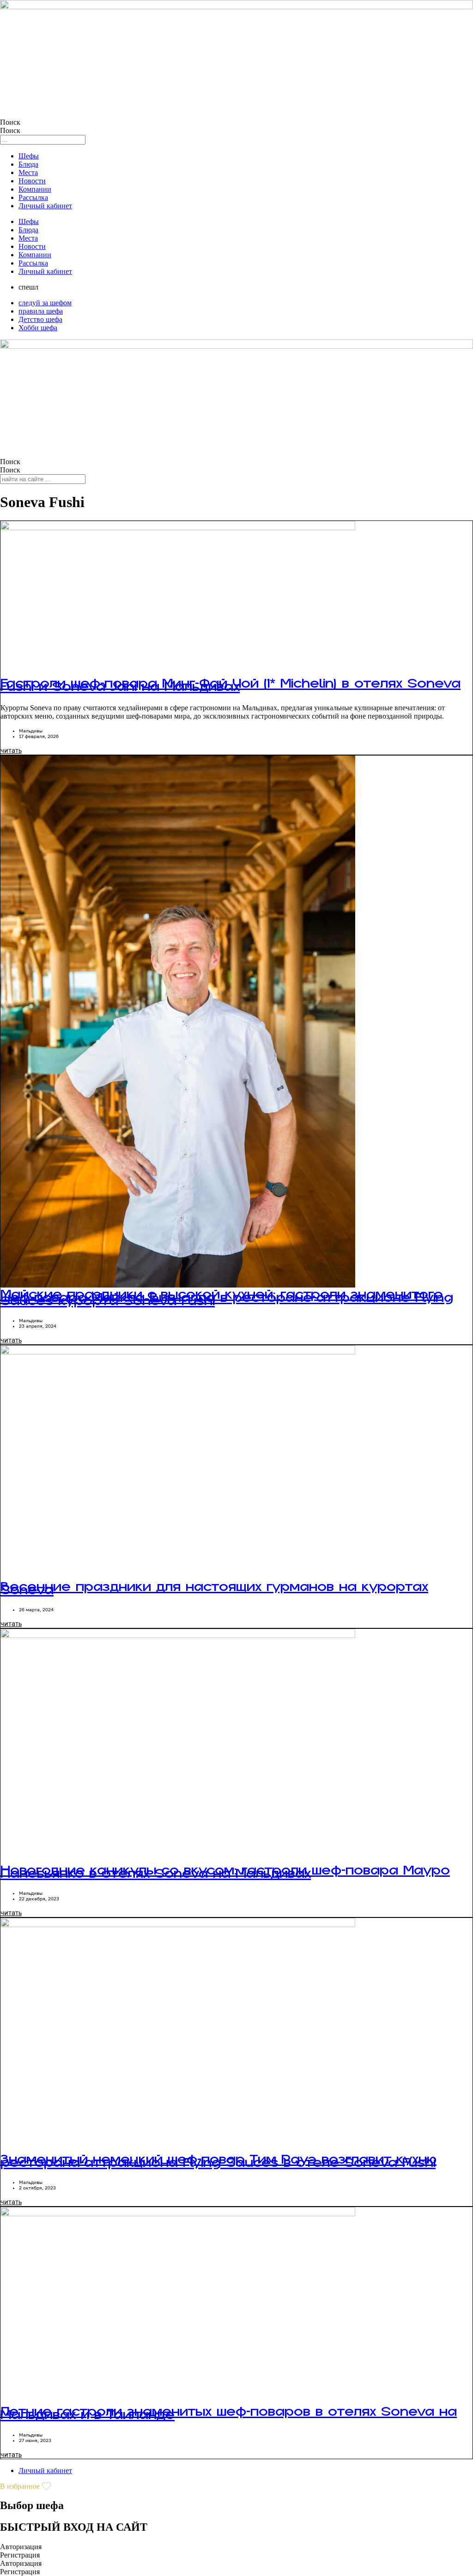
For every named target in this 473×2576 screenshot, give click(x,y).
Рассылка (33, 197)
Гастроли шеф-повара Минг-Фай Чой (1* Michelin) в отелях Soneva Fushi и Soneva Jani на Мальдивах (230, 691)
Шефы (29, 156)
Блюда (28, 164)
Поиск (10, 122)
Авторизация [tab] (21, 2547)
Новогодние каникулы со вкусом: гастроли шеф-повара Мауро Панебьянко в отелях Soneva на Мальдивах (225, 1878)
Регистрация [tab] (20, 2555)
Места (28, 172)
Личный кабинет (45, 206)
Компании (35, 189)
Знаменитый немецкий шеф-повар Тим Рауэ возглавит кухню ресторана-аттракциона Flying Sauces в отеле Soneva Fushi (218, 2167)
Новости (32, 181)
